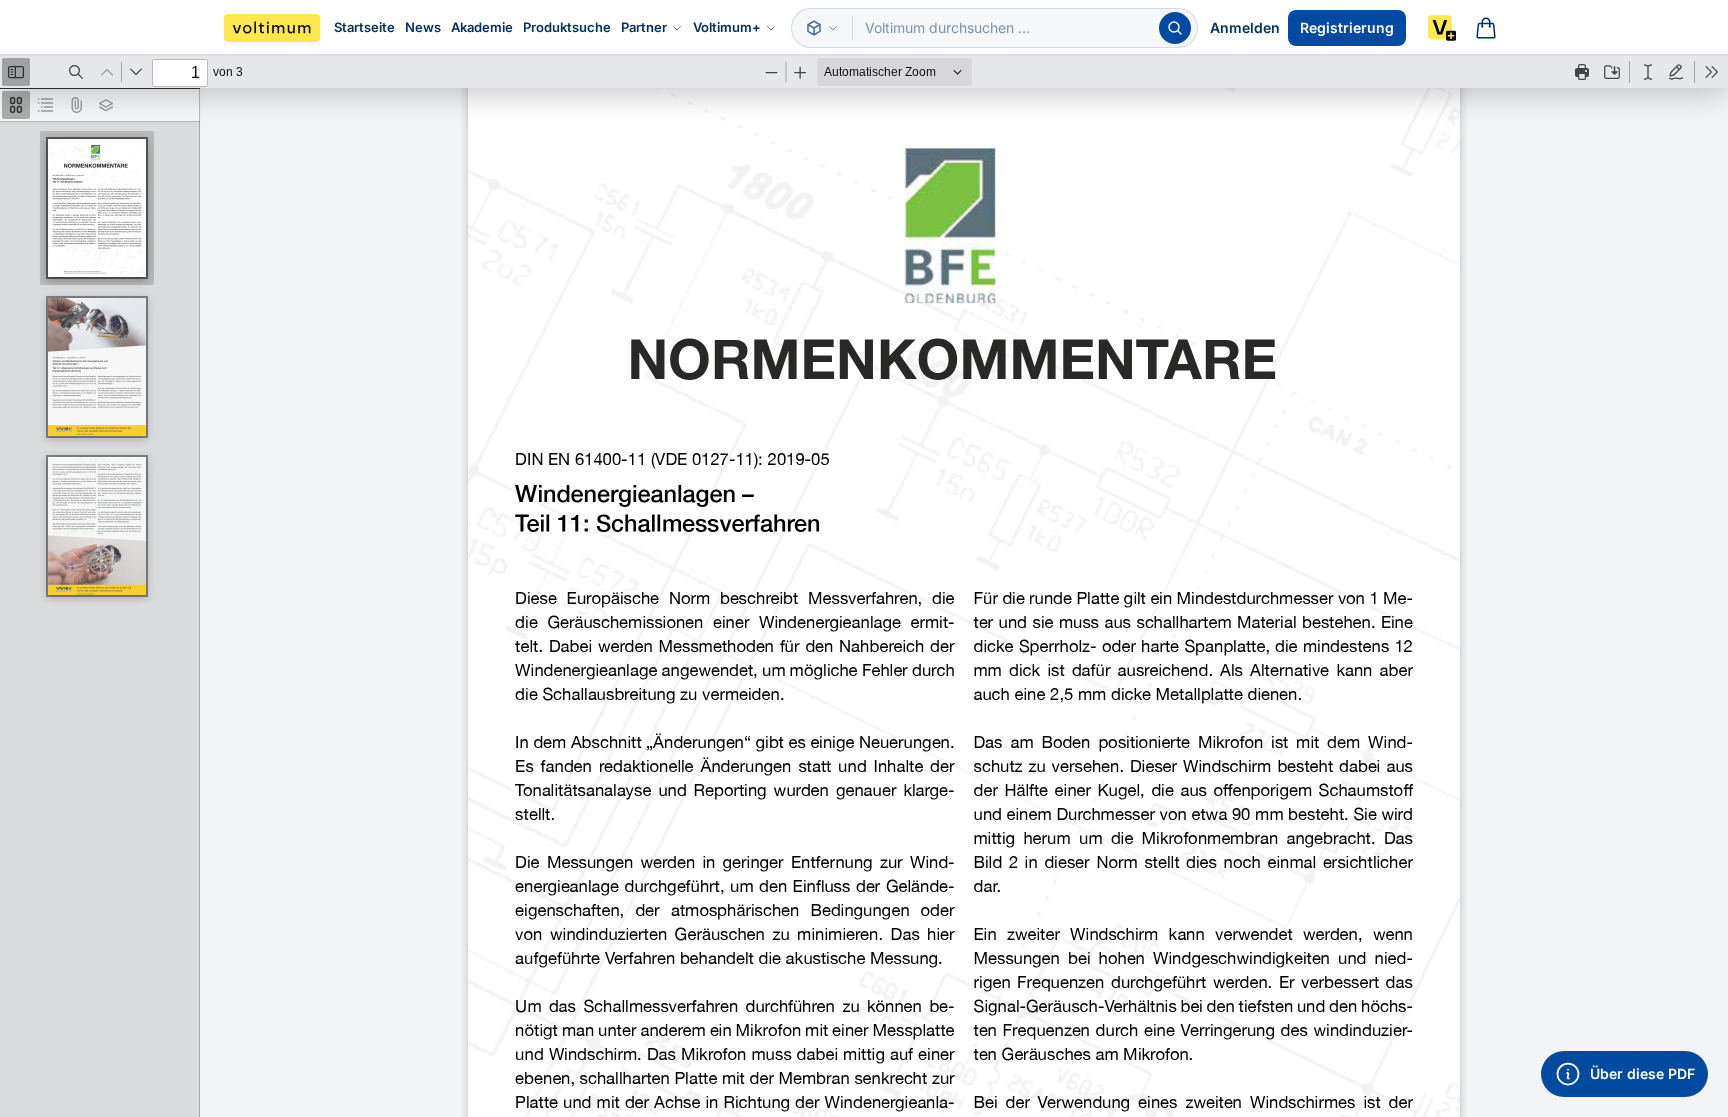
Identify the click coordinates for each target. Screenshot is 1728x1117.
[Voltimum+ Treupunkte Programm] (1442, 28)
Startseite (364, 27)
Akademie (482, 27)
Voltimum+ (727, 27)
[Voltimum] (272, 28)
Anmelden (1245, 27)
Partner (644, 27)
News (423, 27)
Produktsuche (567, 27)
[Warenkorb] (1486, 28)
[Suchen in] (822, 28)
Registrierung (1347, 27)
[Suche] (1175, 28)
